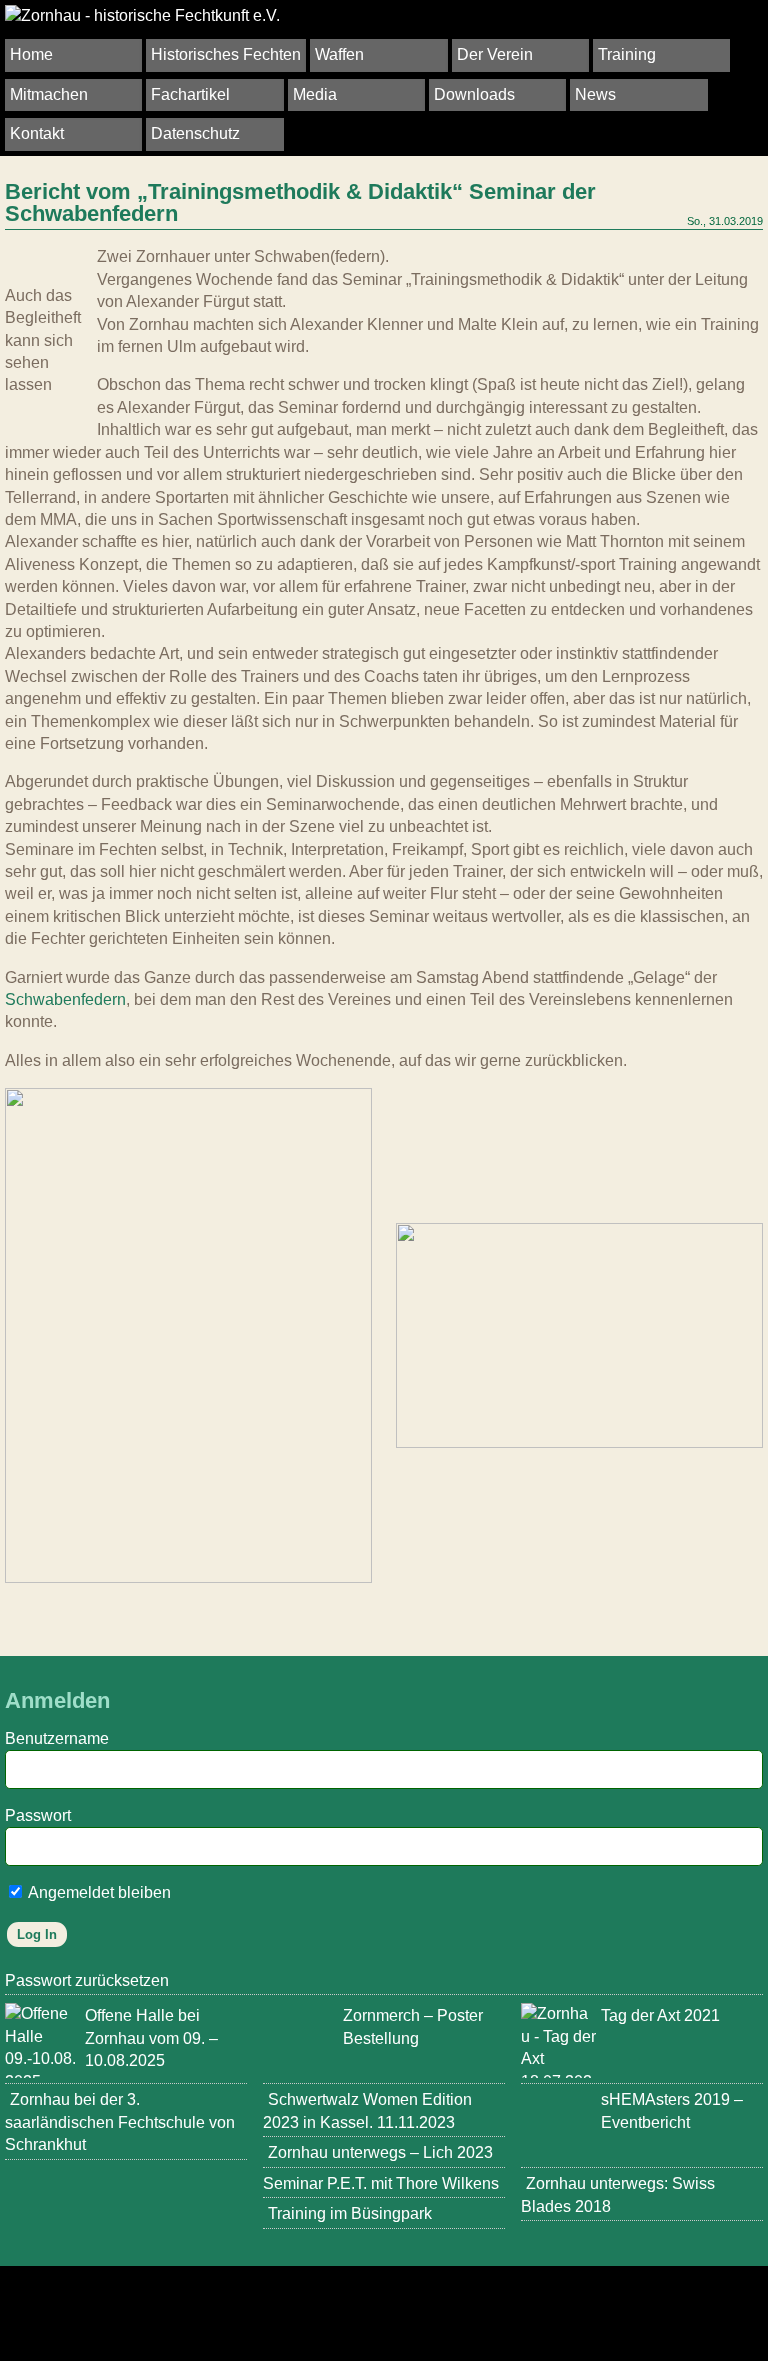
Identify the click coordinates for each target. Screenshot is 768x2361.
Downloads (474, 94)
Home (31, 54)
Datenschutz (195, 133)
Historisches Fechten (226, 54)
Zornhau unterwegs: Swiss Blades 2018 (618, 2194)
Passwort (38, 1815)
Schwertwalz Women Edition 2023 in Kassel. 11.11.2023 (367, 2110)
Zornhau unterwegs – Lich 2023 (380, 2152)
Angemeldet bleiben (98, 1892)
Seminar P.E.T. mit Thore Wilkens (381, 2183)
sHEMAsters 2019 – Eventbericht (672, 2110)
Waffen (339, 54)
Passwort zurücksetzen (87, 1980)
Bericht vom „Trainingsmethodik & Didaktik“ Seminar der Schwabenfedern (300, 203)
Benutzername (57, 1738)
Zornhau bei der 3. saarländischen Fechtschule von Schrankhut (120, 2122)
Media (315, 94)
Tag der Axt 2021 (660, 2015)
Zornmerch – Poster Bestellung (413, 2026)
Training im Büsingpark (350, 2213)
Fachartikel (190, 94)
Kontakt (37, 133)
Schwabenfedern (65, 999)
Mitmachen (49, 94)
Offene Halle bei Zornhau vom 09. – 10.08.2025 (151, 2038)
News (595, 94)
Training (627, 54)
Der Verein (495, 54)
